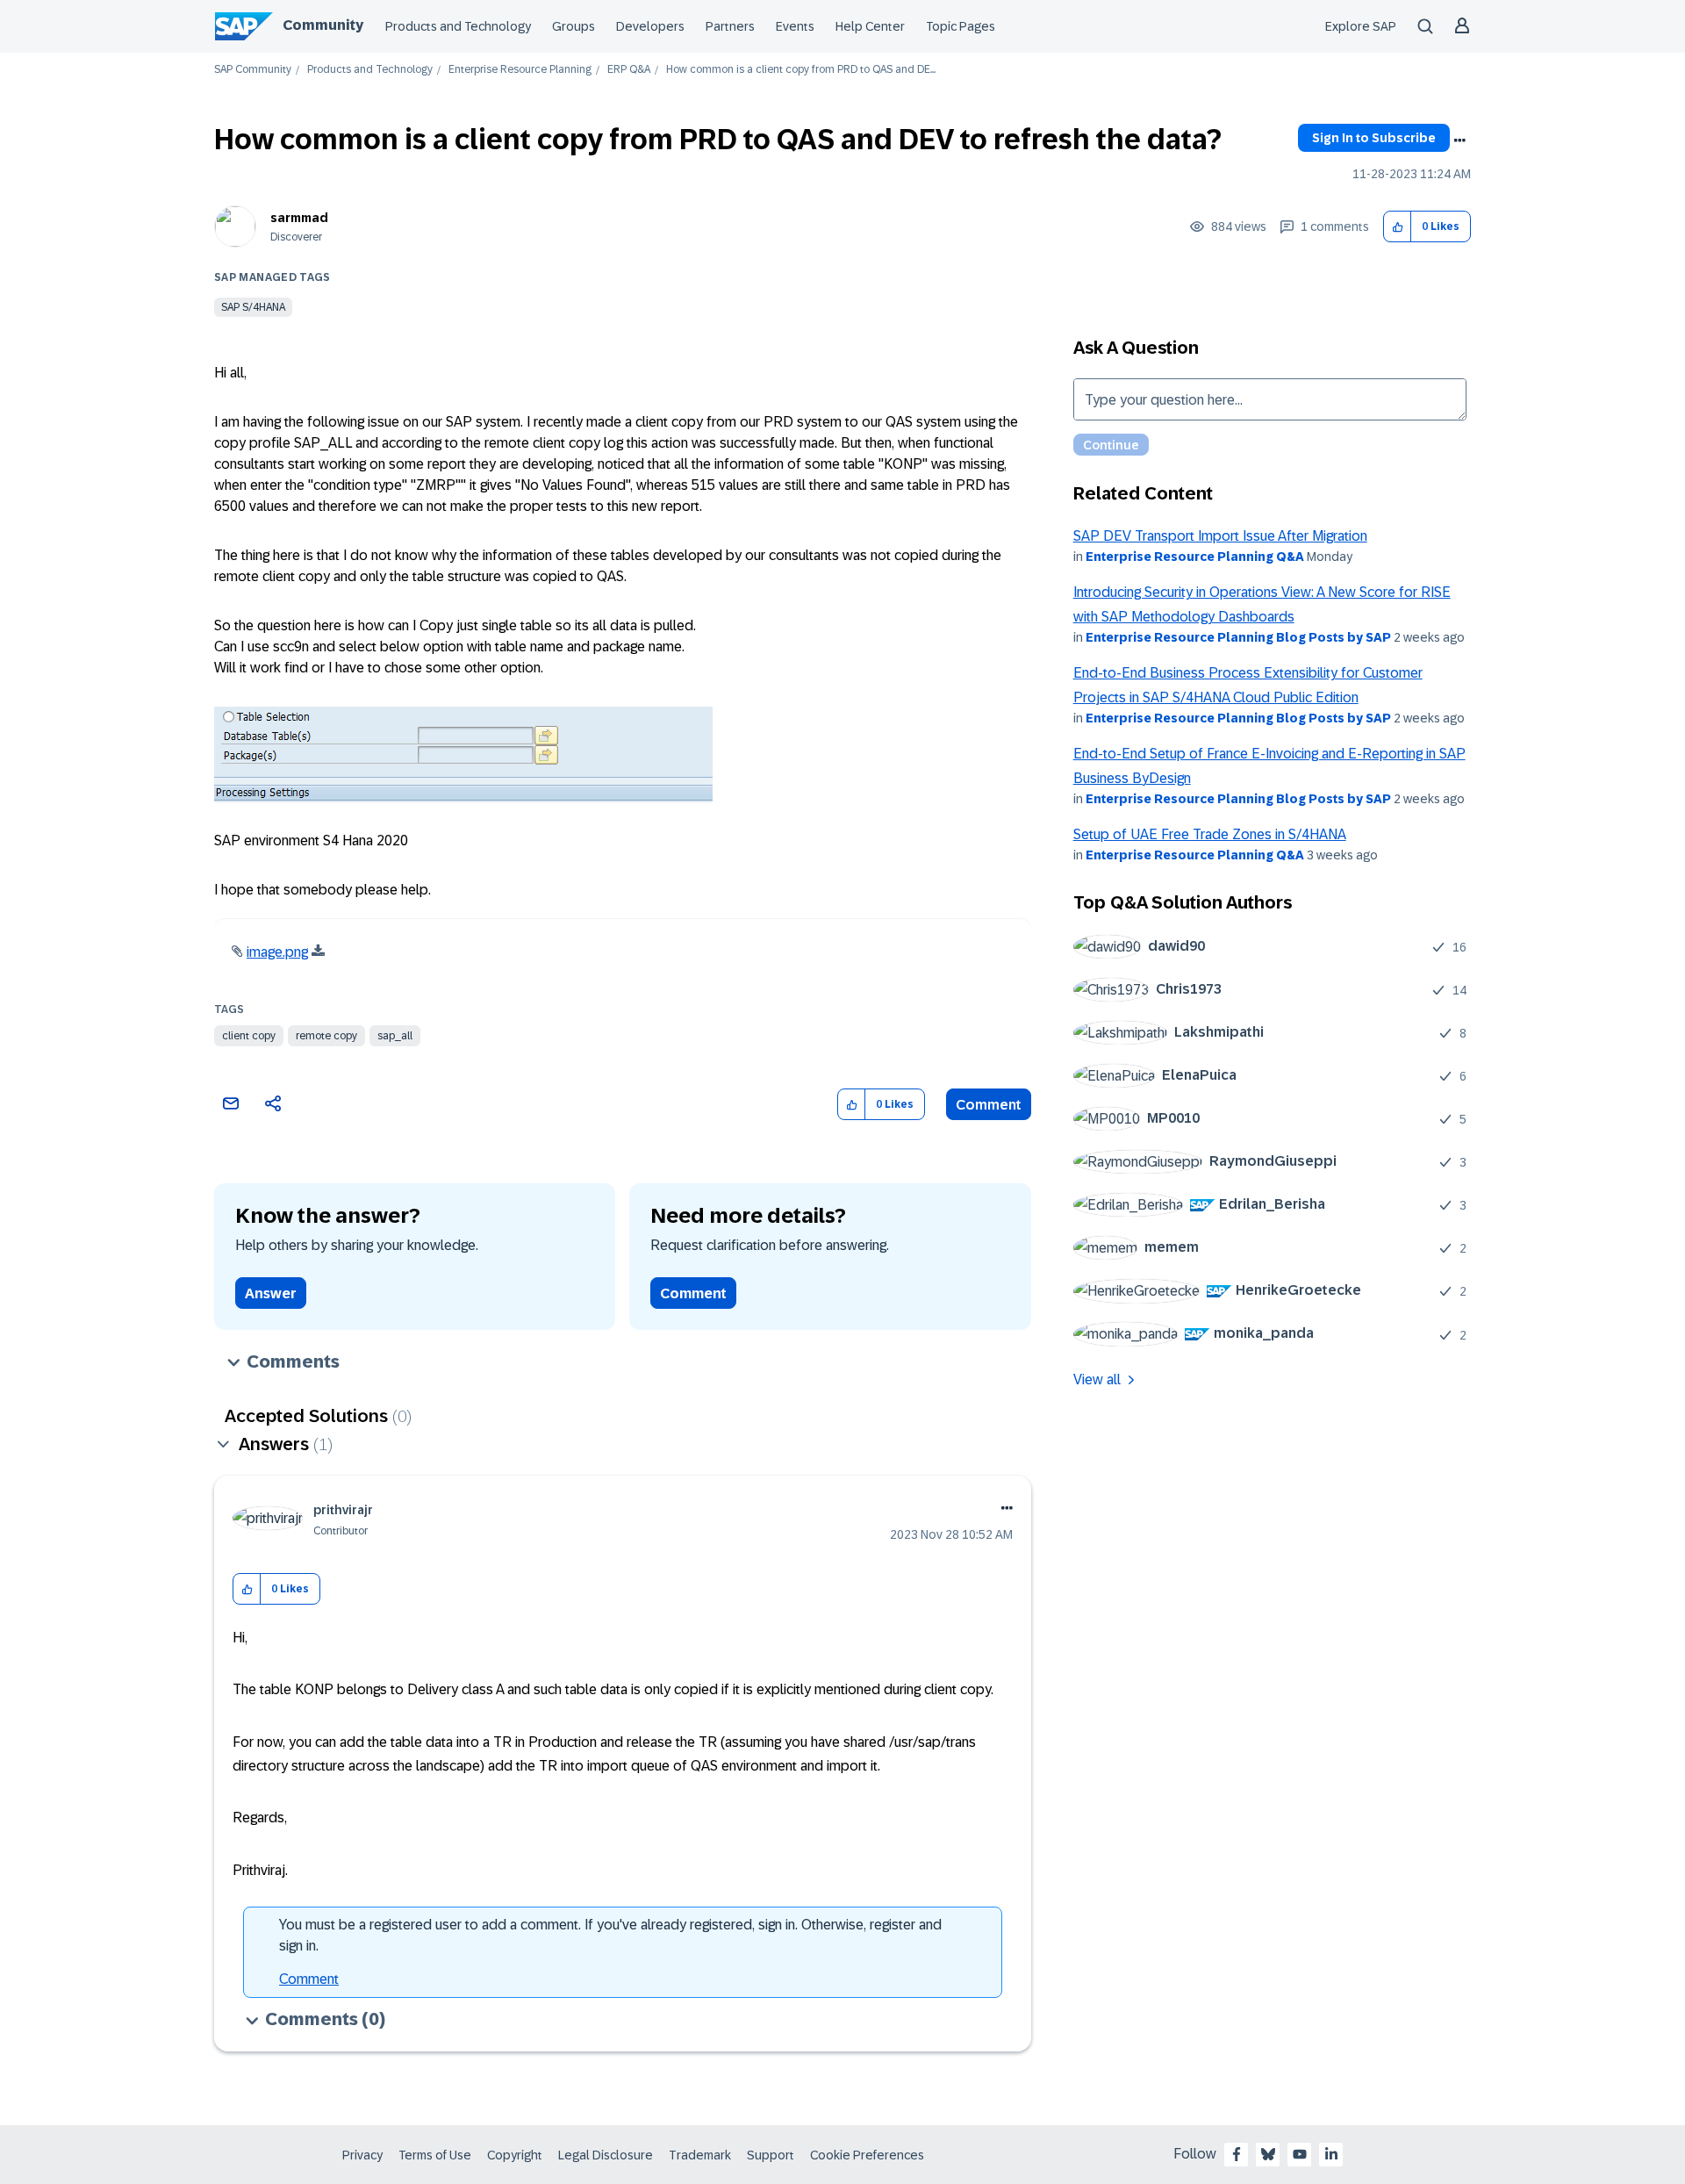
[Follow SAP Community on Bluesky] (1268, 2154)
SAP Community (253, 70)
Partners (730, 26)
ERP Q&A (629, 70)
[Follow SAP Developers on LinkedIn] (1331, 2154)
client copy (249, 1036)
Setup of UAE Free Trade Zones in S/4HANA (1210, 834)
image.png (277, 952)
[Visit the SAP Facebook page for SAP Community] (1237, 2154)
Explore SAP (1361, 26)
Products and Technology (458, 26)
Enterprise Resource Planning (520, 70)
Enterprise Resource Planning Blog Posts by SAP (1238, 637)
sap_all (395, 1036)
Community (323, 25)
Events (795, 26)
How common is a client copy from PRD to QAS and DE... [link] (801, 70)
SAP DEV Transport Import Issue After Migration (1220, 536)
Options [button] (1459, 140)
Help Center (870, 26)
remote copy (326, 1036)
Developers (650, 26)
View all (1097, 1379)
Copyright (515, 2155)
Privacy (362, 2155)
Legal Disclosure (606, 2155)
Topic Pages (961, 26)
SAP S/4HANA (253, 307)
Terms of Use (435, 2155)
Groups (574, 26)
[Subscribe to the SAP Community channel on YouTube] (1300, 2154)
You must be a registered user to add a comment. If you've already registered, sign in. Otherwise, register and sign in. (610, 1935)
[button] (1398, 227)
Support (771, 2155)
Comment (989, 1105)
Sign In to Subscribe (1374, 138)
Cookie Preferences (867, 2155)
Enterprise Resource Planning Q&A (1195, 557)
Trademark (700, 2155)
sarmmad (299, 218)
